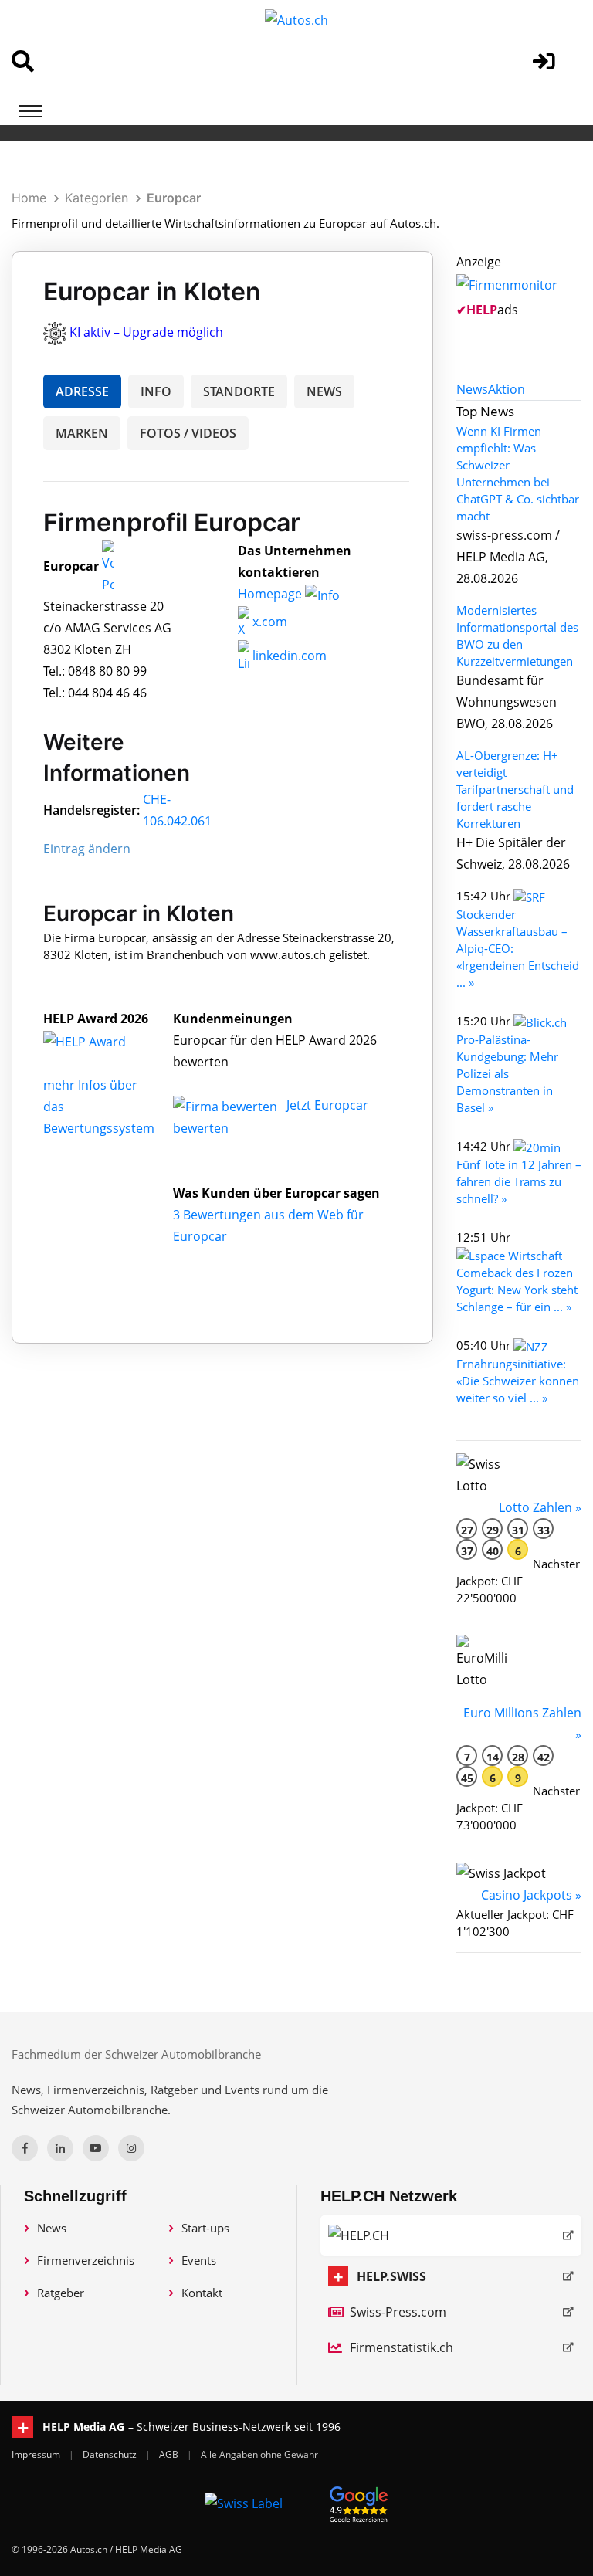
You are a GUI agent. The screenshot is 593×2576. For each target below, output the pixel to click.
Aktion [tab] (507, 389)
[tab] (472, 389)
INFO (156, 391)
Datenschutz (111, 2454)
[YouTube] (96, 2148)
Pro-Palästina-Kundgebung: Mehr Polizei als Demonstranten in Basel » (507, 1073)
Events (199, 2260)
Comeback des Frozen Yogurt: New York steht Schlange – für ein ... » (517, 1290)
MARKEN (82, 433)
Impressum (37, 2454)
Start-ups (205, 2228)
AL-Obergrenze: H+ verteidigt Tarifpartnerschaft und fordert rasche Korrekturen (515, 789)
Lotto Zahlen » (540, 1507)
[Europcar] (101, 1040)
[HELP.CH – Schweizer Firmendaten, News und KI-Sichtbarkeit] (451, 2235)
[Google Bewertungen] (359, 2502)
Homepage (271, 594)
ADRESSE (82, 391)
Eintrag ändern (87, 849)
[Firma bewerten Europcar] (227, 1105)
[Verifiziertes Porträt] (108, 567)
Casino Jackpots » (531, 1895)
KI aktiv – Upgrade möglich (146, 332)
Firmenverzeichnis (86, 2260)
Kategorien (97, 198)
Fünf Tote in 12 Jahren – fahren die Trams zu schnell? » (519, 1181)
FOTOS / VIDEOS (188, 433)
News (52, 2228)
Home (29, 198)
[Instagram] (131, 2148)
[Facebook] (25, 2148)
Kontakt (202, 2293)
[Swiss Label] (244, 2503)
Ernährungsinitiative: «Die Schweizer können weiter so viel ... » (518, 1381)
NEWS (324, 391)
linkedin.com (288, 656)
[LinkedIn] (60, 2148)
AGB (170, 2454)
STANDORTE (239, 391)
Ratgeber (61, 2293)
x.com (268, 622)
